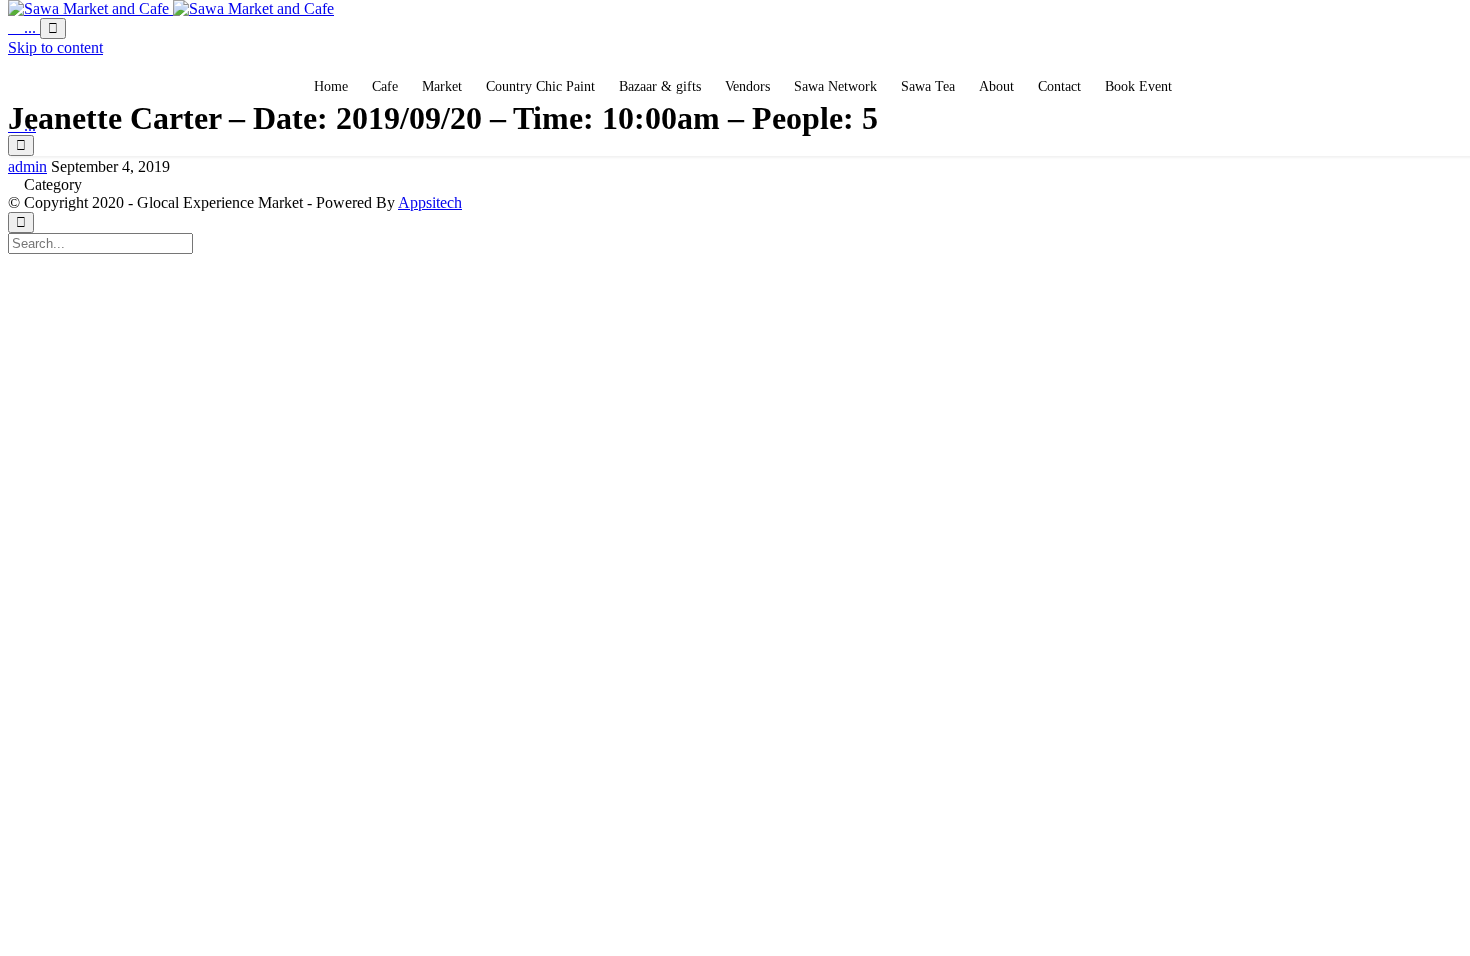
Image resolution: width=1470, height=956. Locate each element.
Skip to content (55, 47)
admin (27, 166)
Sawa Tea (928, 86)
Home (331, 86)
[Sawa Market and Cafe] (171, 8)
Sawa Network (835, 86)
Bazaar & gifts (660, 86)
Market (442, 86)
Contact (1059, 86)
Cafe (385, 86)
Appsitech (430, 202)
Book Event (1138, 86)
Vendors (747, 86)
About (996, 86)
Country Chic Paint (540, 86)
